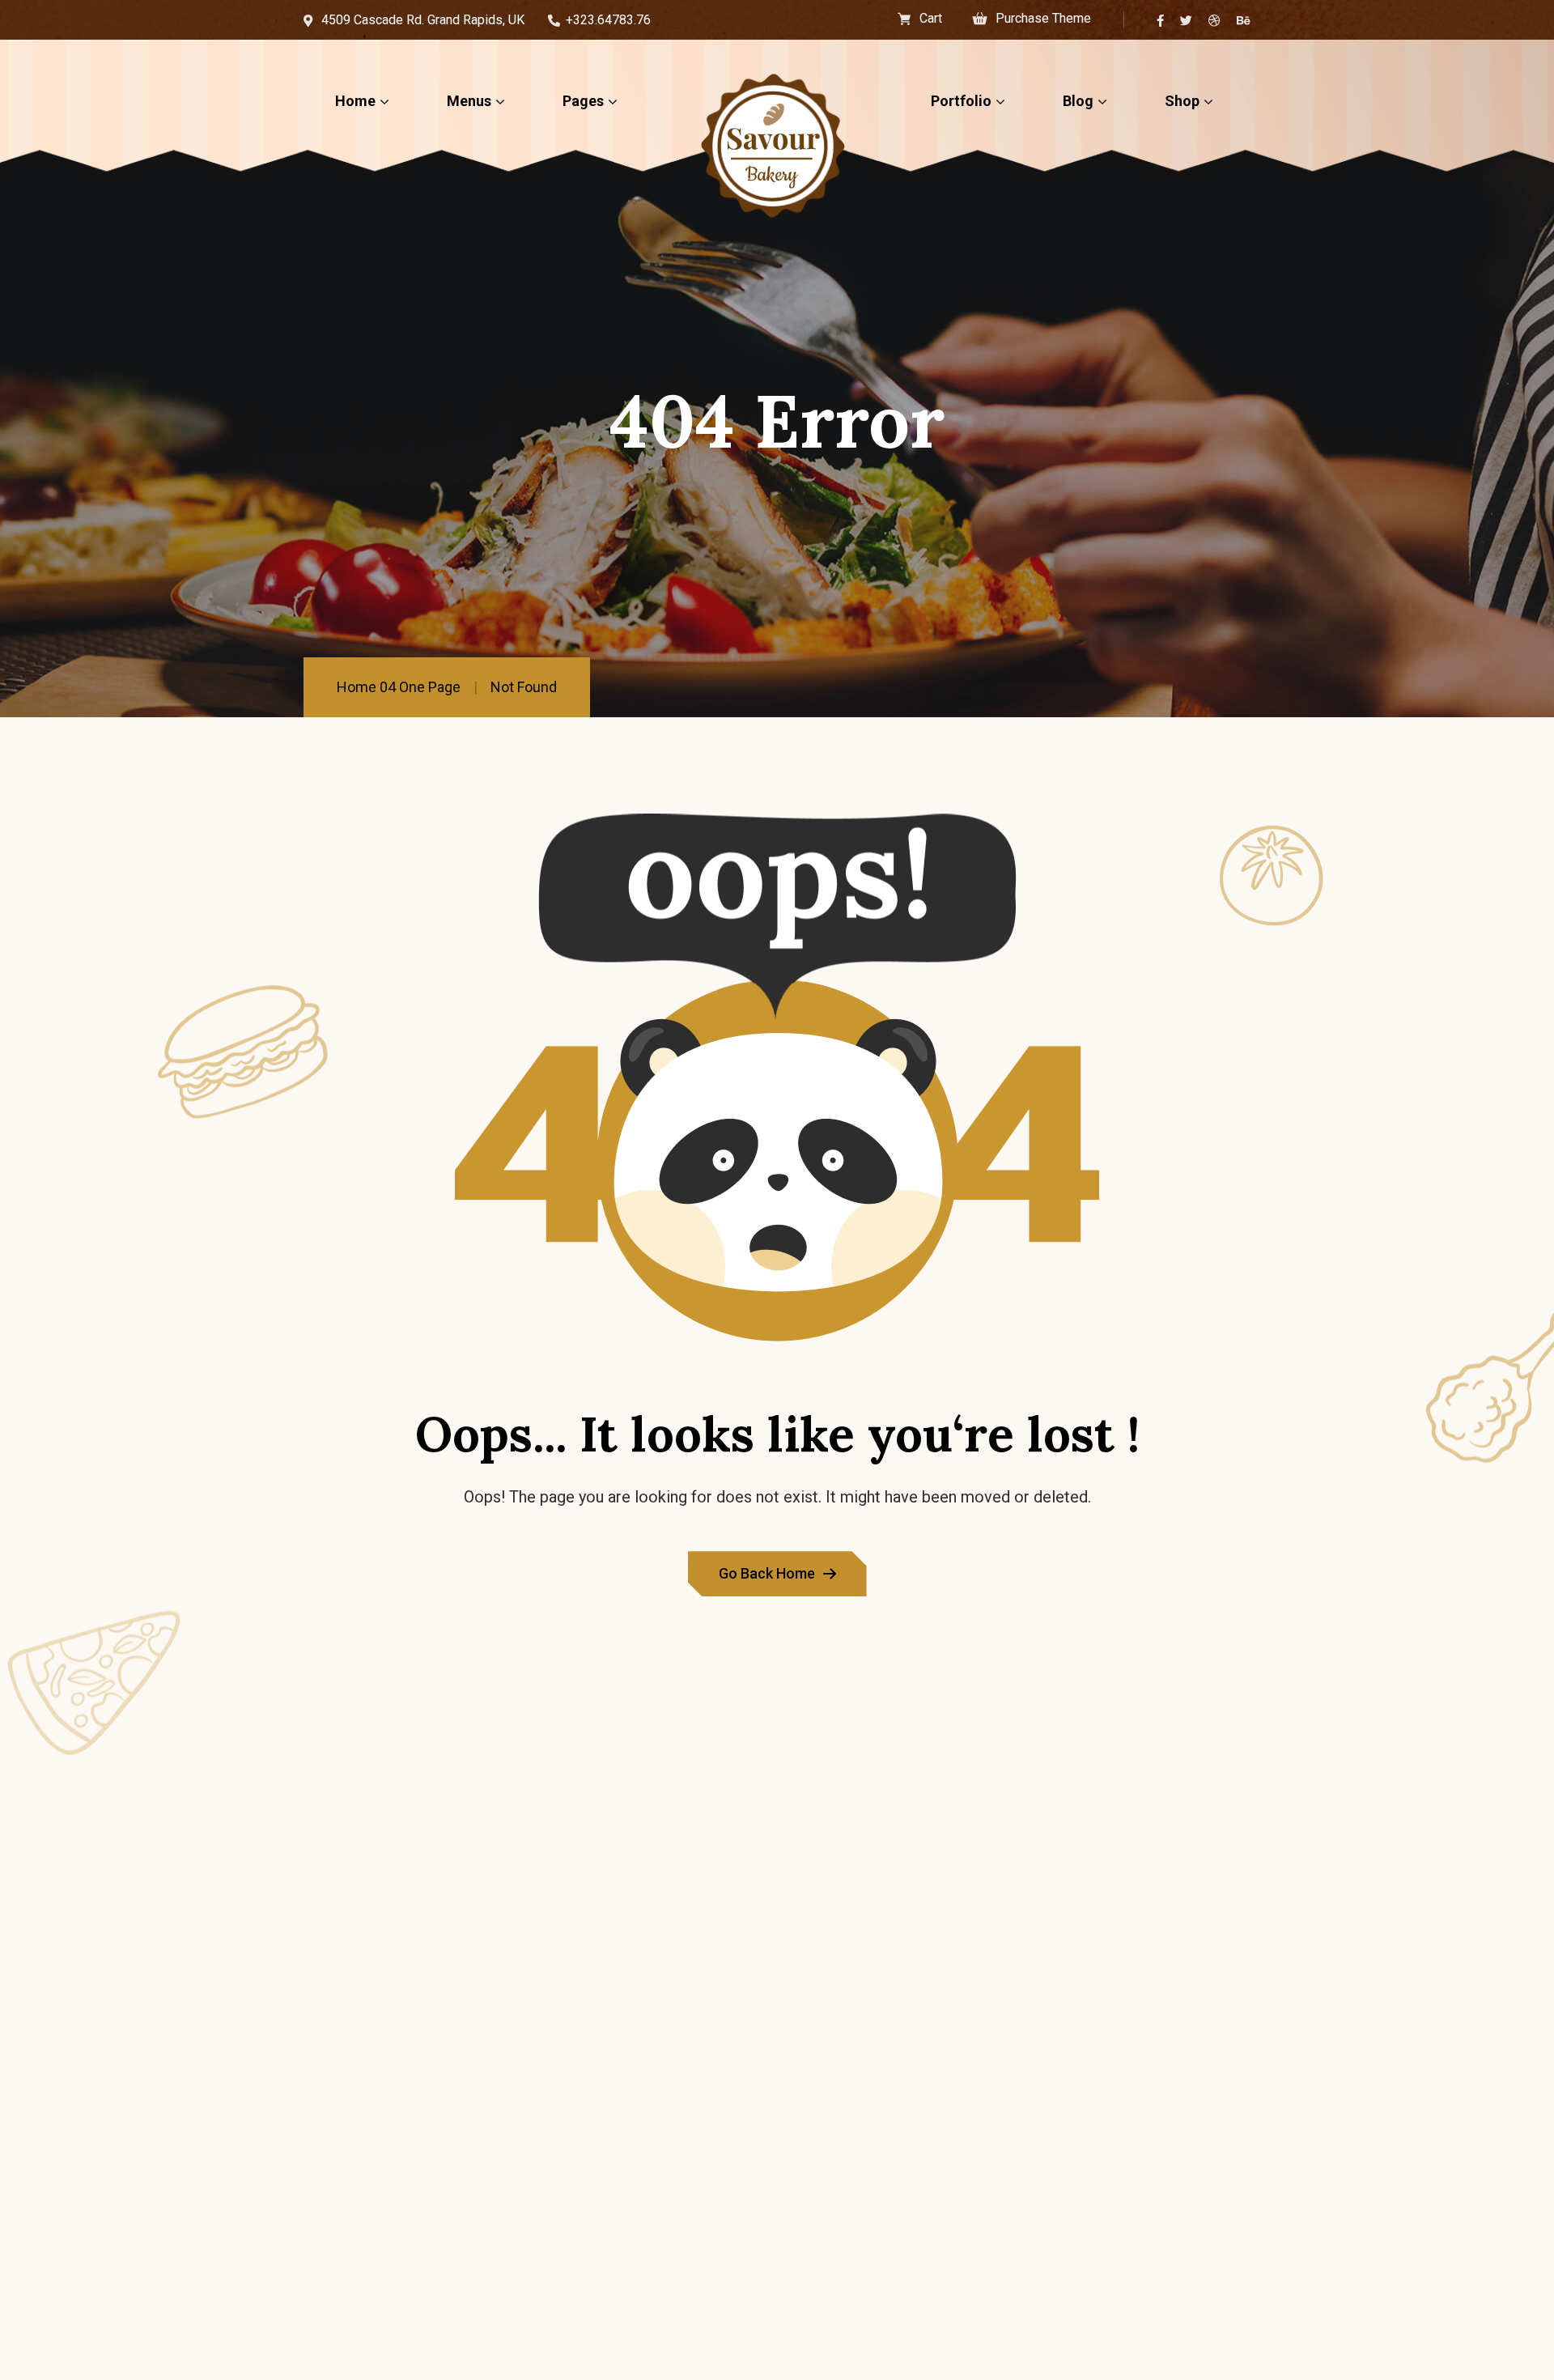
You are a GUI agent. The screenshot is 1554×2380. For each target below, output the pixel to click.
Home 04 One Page (399, 687)
